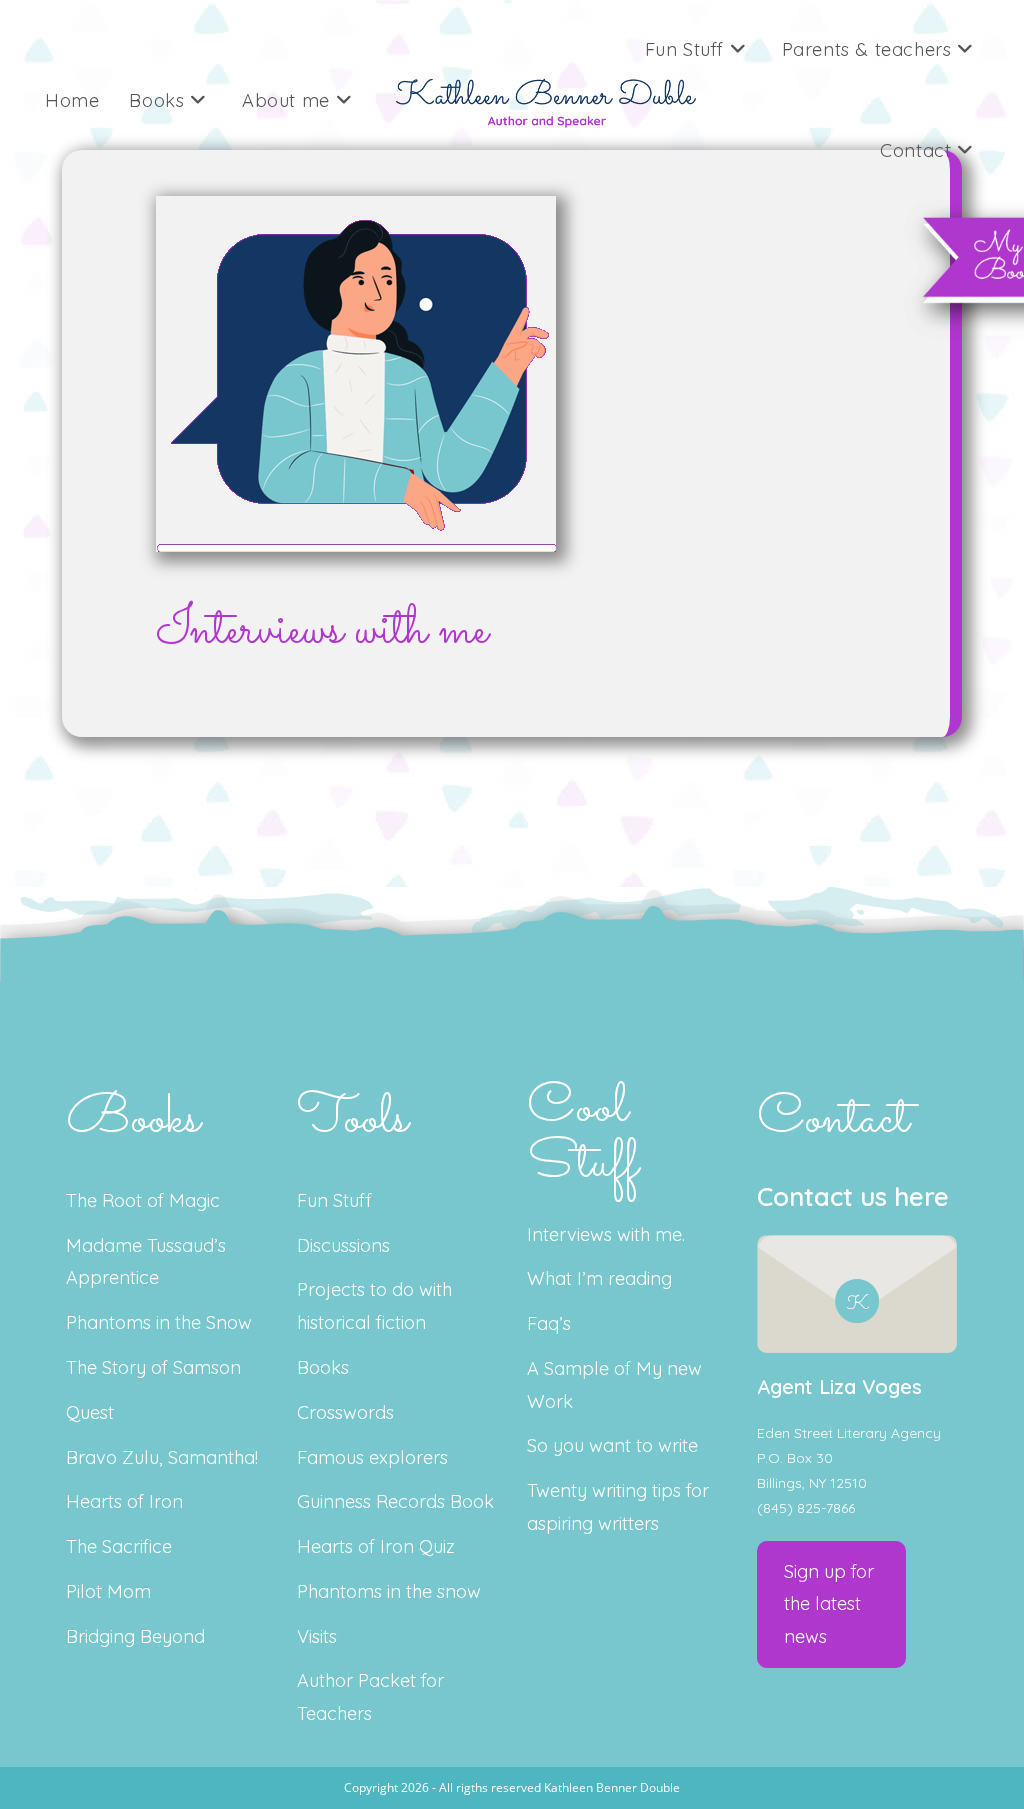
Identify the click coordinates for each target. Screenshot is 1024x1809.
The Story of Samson (153, 1367)
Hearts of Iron (124, 1501)
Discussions (343, 1245)
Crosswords (345, 1412)
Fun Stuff (334, 1200)
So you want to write (612, 1445)
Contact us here (853, 1196)
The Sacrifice (119, 1546)
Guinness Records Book (395, 1501)
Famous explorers (372, 1457)
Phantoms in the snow (389, 1591)
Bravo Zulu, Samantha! (162, 1457)
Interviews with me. (606, 1234)
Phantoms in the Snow (159, 1322)
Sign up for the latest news (829, 1604)
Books (323, 1367)
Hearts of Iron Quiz (376, 1546)
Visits (317, 1636)
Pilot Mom (108, 1591)
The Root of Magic (143, 1200)
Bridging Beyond (135, 1636)
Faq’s (549, 1323)
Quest (90, 1412)
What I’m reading (599, 1278)
